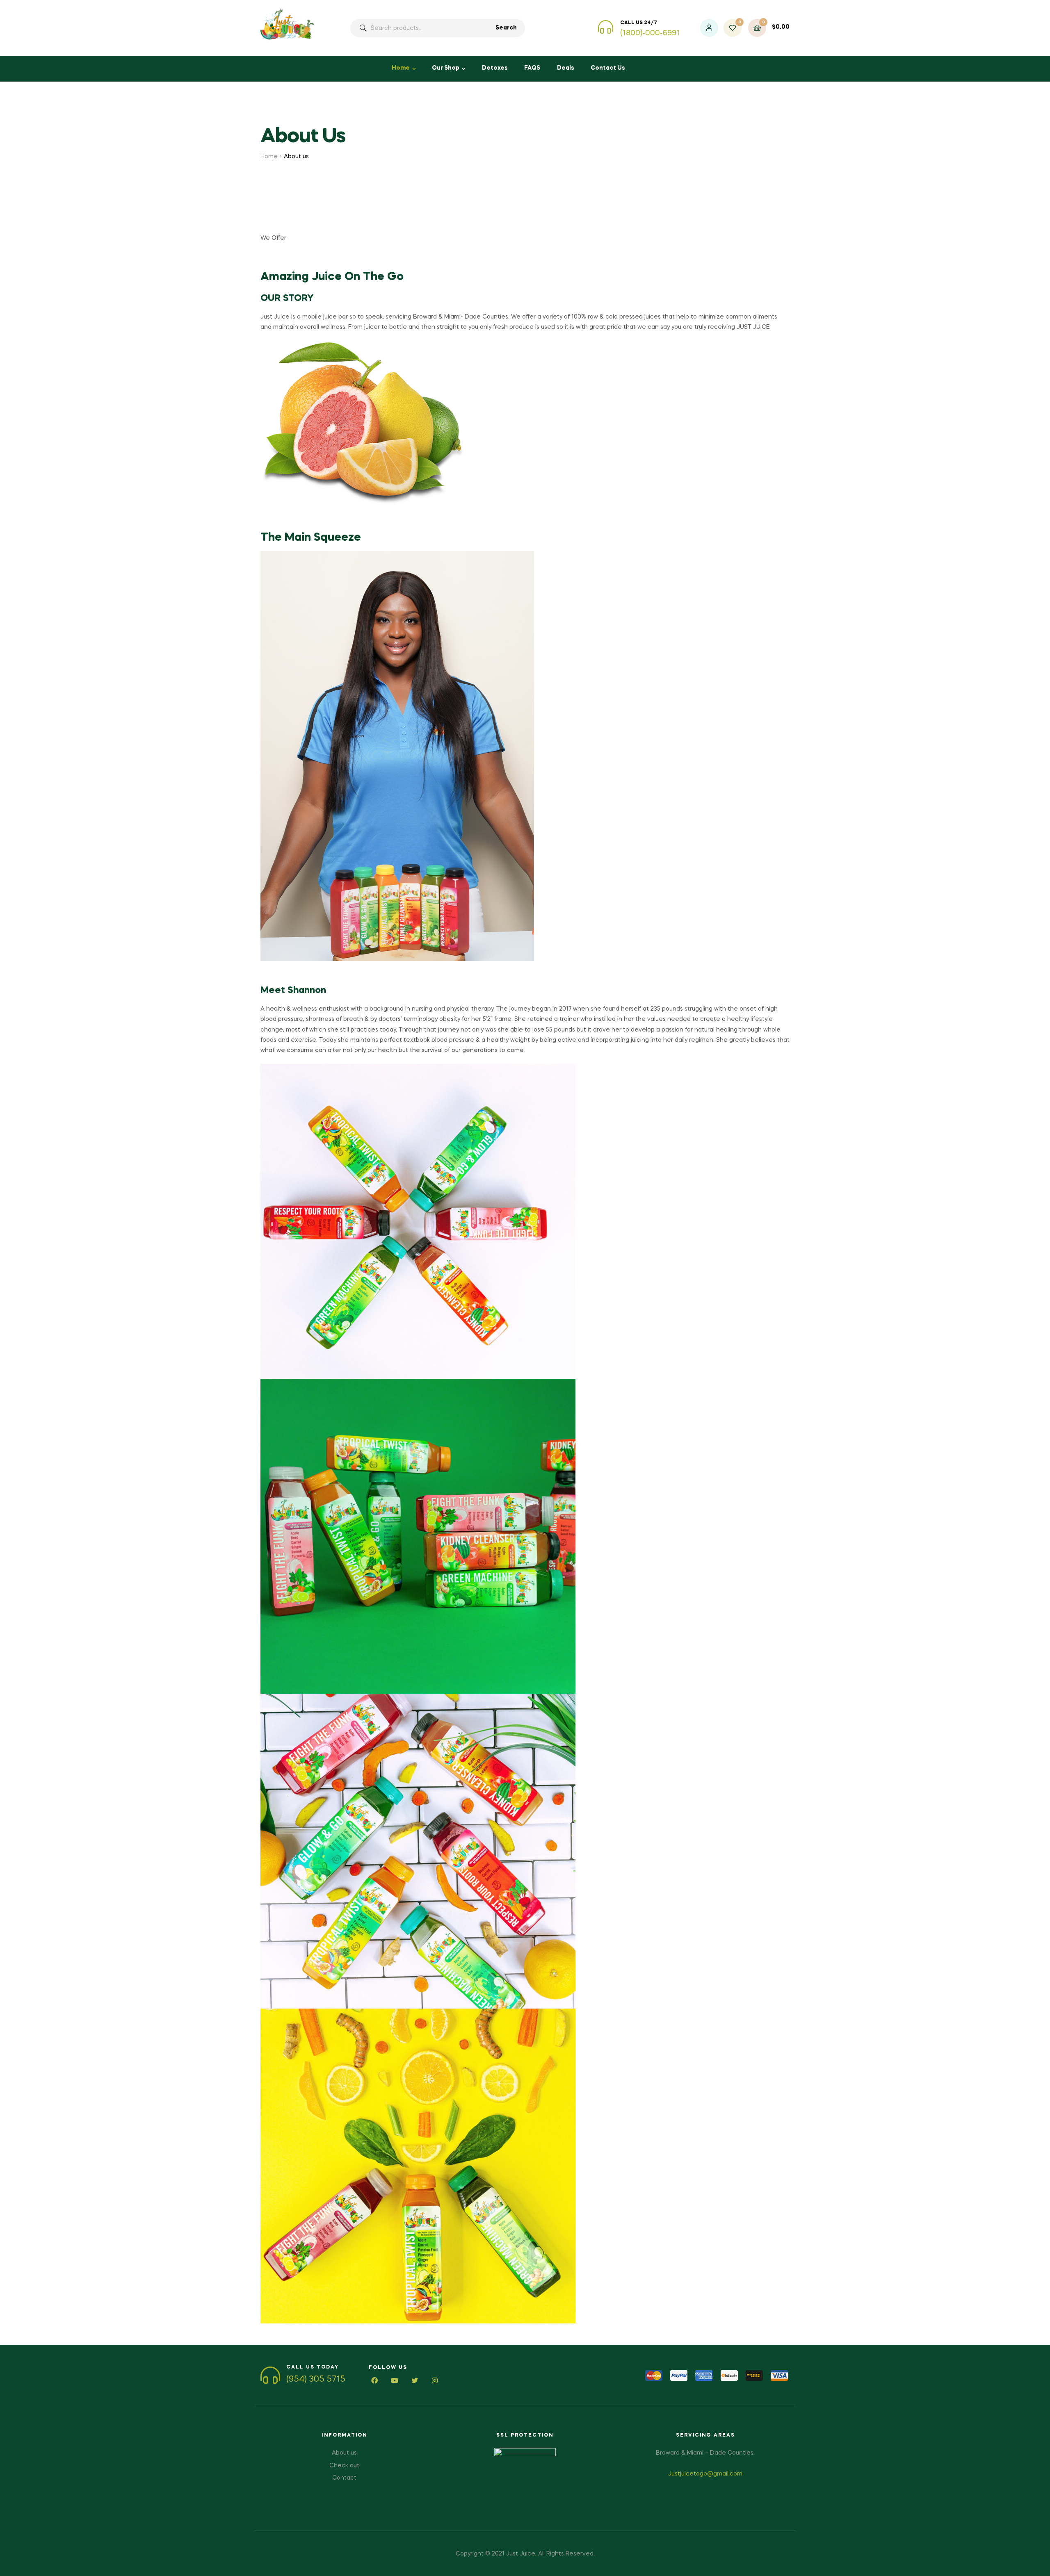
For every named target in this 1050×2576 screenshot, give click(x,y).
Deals (566, 68)
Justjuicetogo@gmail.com (705, 2474)
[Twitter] (415, 2381)
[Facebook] (375, 2381)
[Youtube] (395, 2381)
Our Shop (446, 68)
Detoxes (495, 68)
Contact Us (608, 68)
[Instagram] (435, 2381)
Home (401, 68)
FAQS (532, 68)
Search (506, 28)
